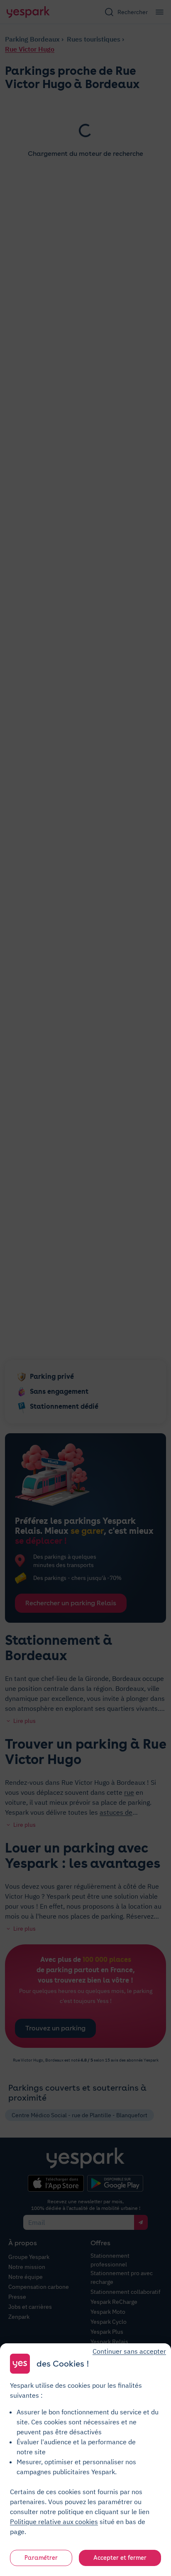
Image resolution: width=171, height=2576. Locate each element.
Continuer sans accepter (129, 2351)
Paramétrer (41, 2558)
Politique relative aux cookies (54, 2522)
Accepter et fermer (120, 2558)
